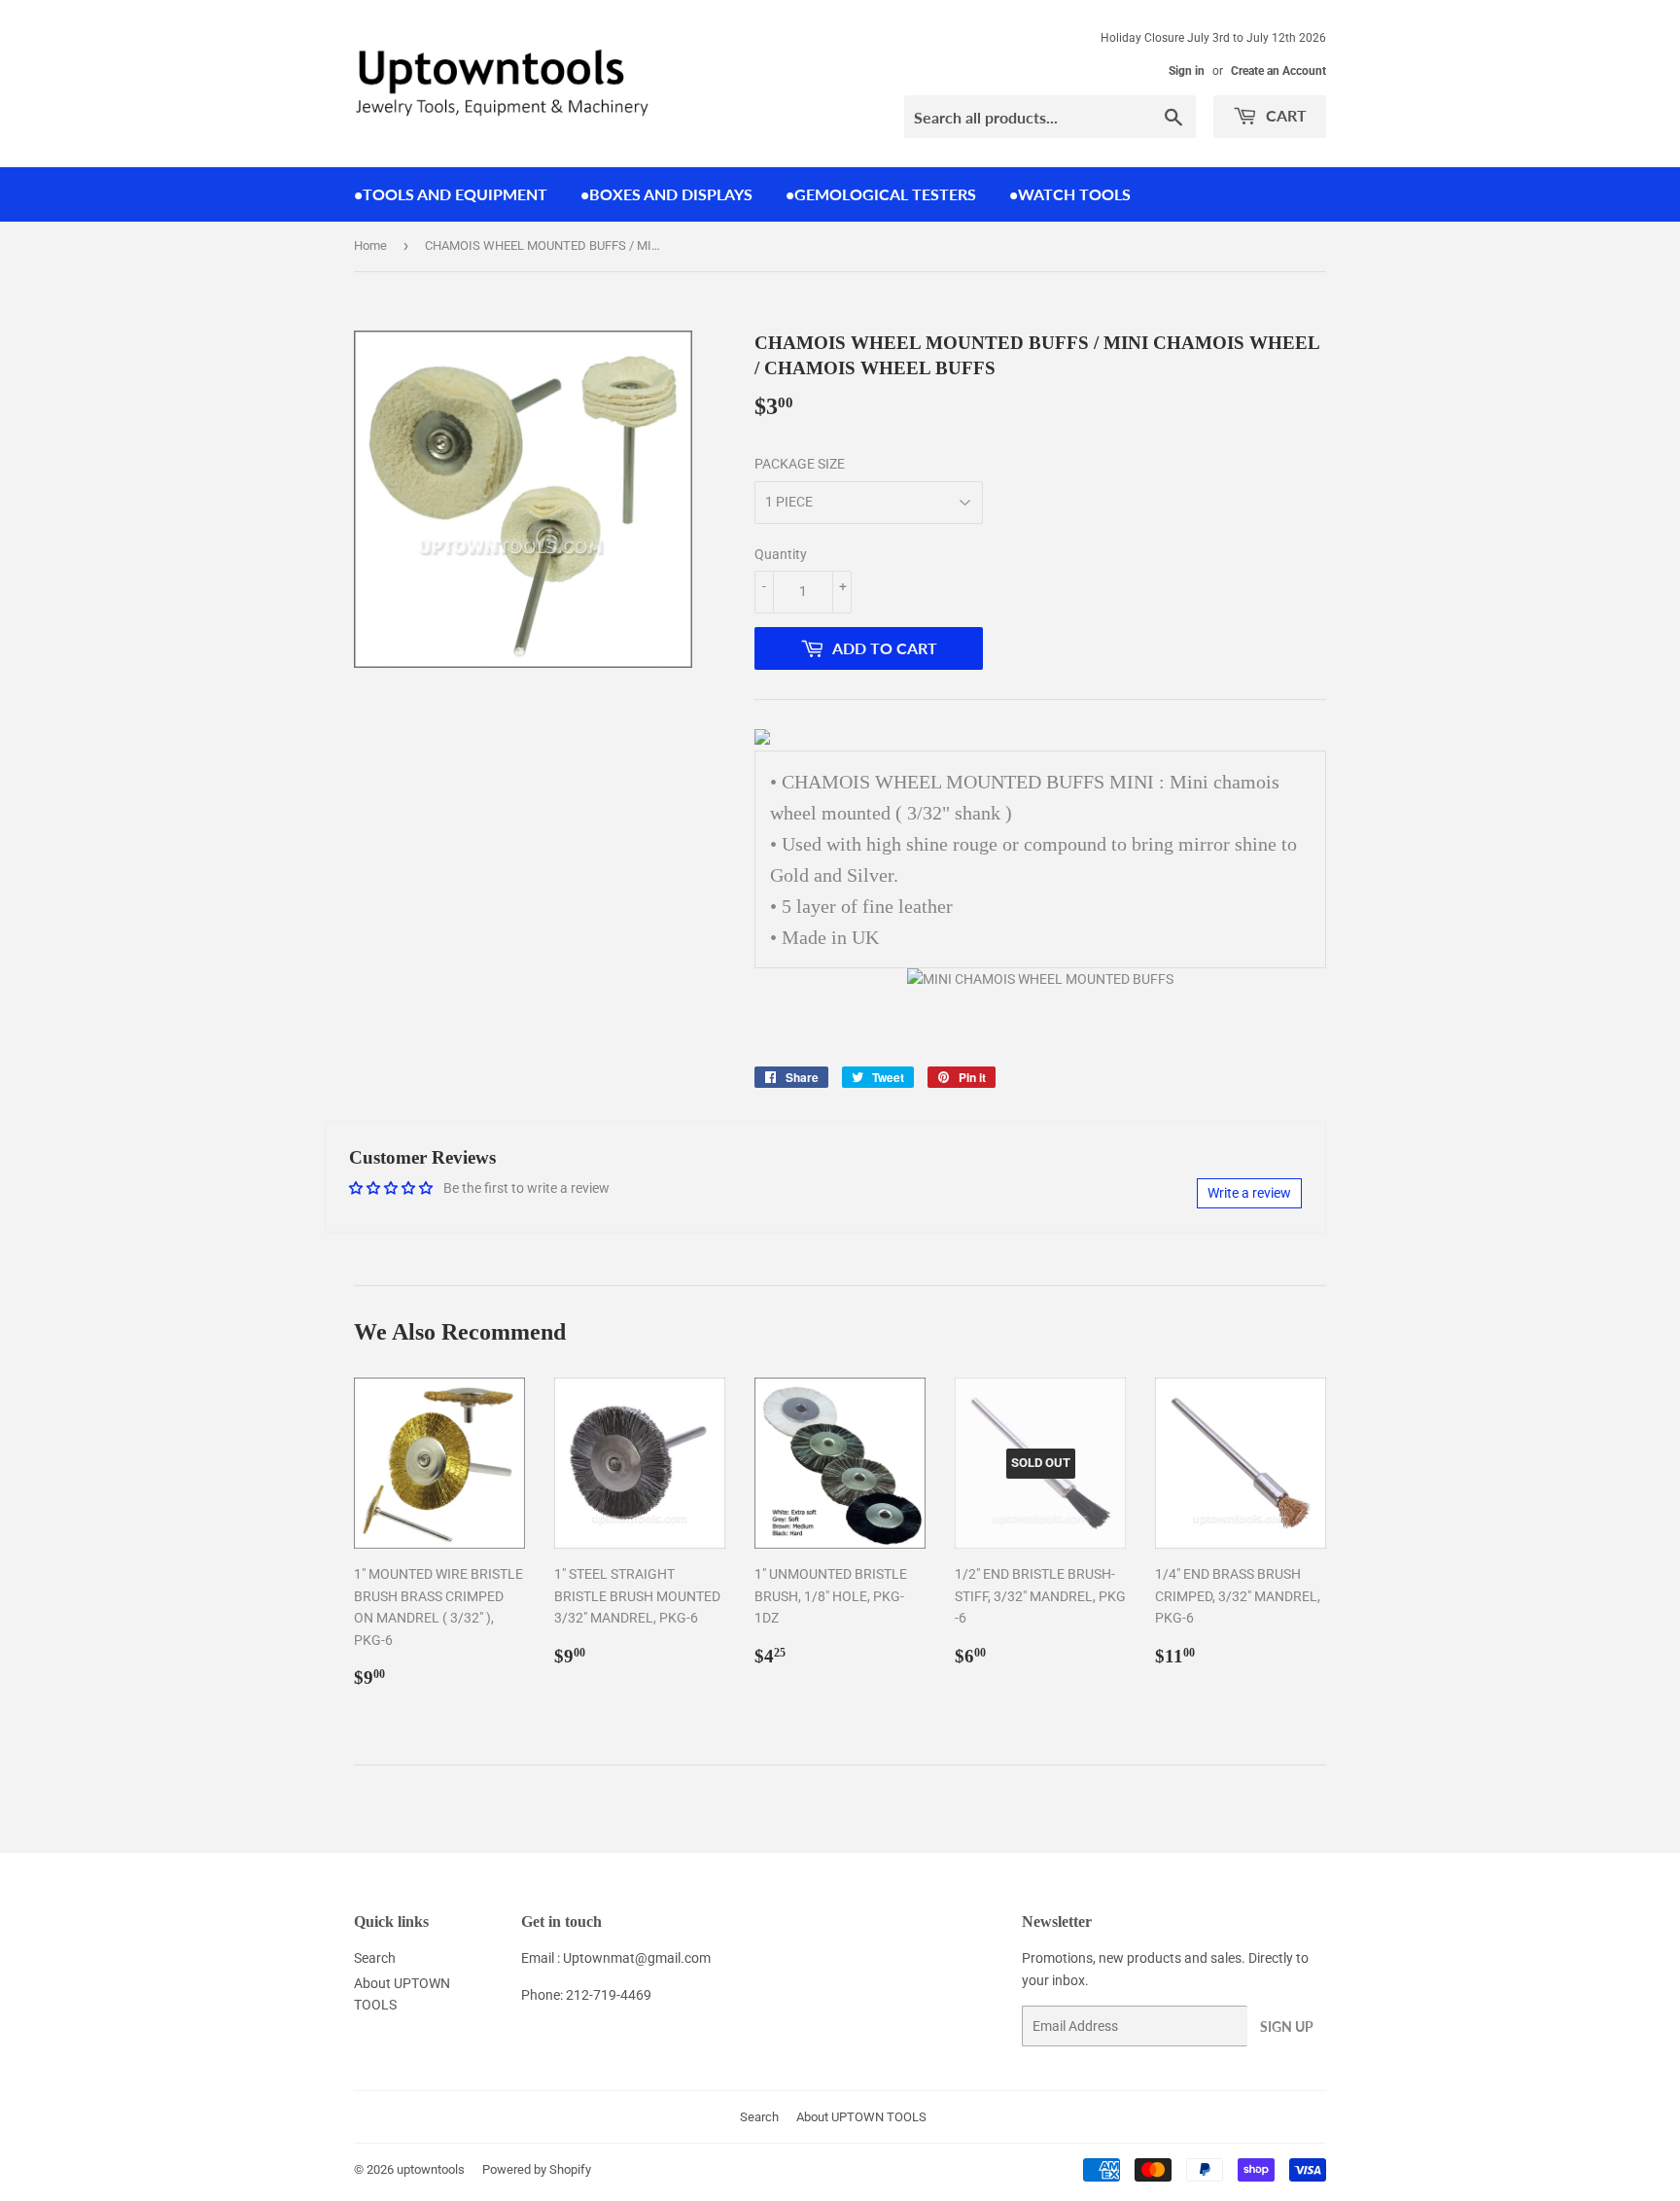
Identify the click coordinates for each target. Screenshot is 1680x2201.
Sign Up (1287, 2026)
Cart (1284, 115)
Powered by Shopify (537, 2169)
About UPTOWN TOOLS (861, 2117)
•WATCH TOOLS (1070, 194)
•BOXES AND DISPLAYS (666, 194)
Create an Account (1278, 71)
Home (370, 245)
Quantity (781, 554)
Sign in (1187, 71)
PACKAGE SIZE (800, 464)
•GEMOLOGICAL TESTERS (881, 194)
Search (375, 1958)
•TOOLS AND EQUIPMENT (451, 194)
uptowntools (431, 2169)
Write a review (1249, 1193)
